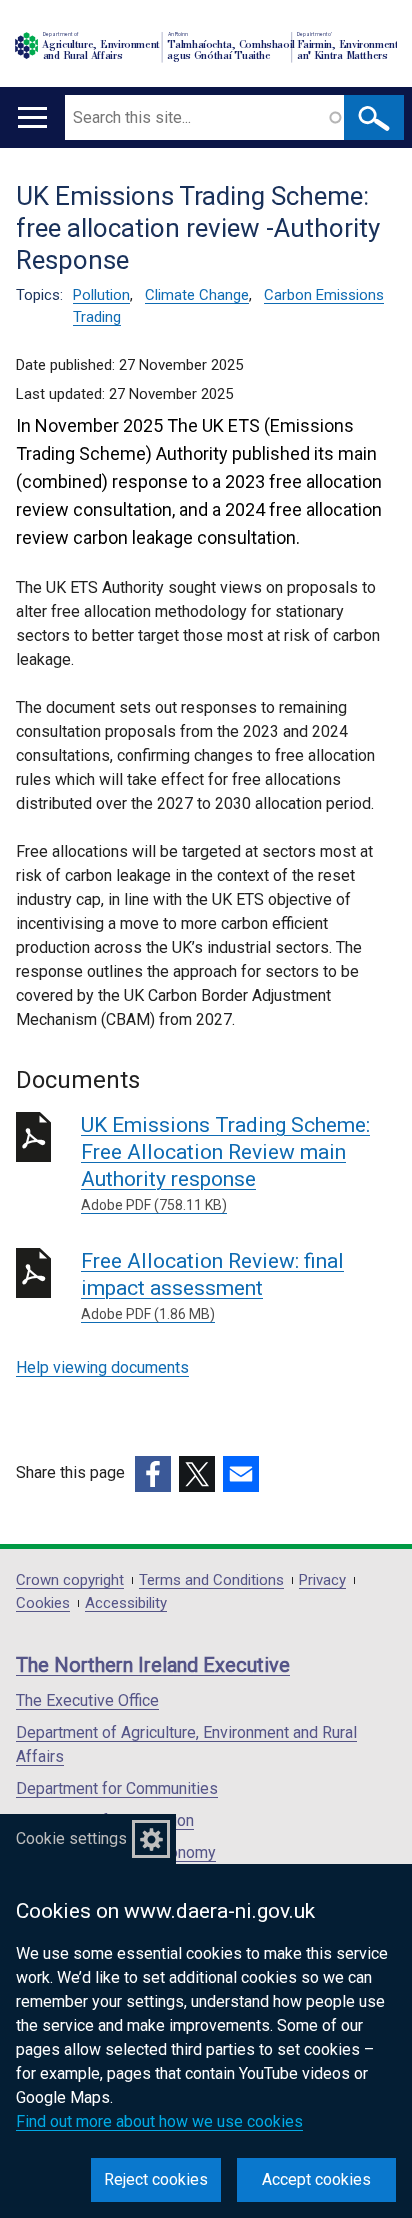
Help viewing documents (102, 1367)
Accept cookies (316, 2179)
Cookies (43, 1603)
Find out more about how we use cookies (159, 2121)
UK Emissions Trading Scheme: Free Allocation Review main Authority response (225, 1163)
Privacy (322, 1580)
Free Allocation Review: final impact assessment (212, 1285)
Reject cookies (156, 2179)
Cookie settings (71, 1838)
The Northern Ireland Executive (153, 1665)
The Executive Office (87, 1700)
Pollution (101, 295)
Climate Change (197, 295)
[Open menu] (32, 117)
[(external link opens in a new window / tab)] (153, 1474)
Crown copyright (70, 1580)
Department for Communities (117, 1788)
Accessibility (126, 1603)
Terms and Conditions (211, 1580)
